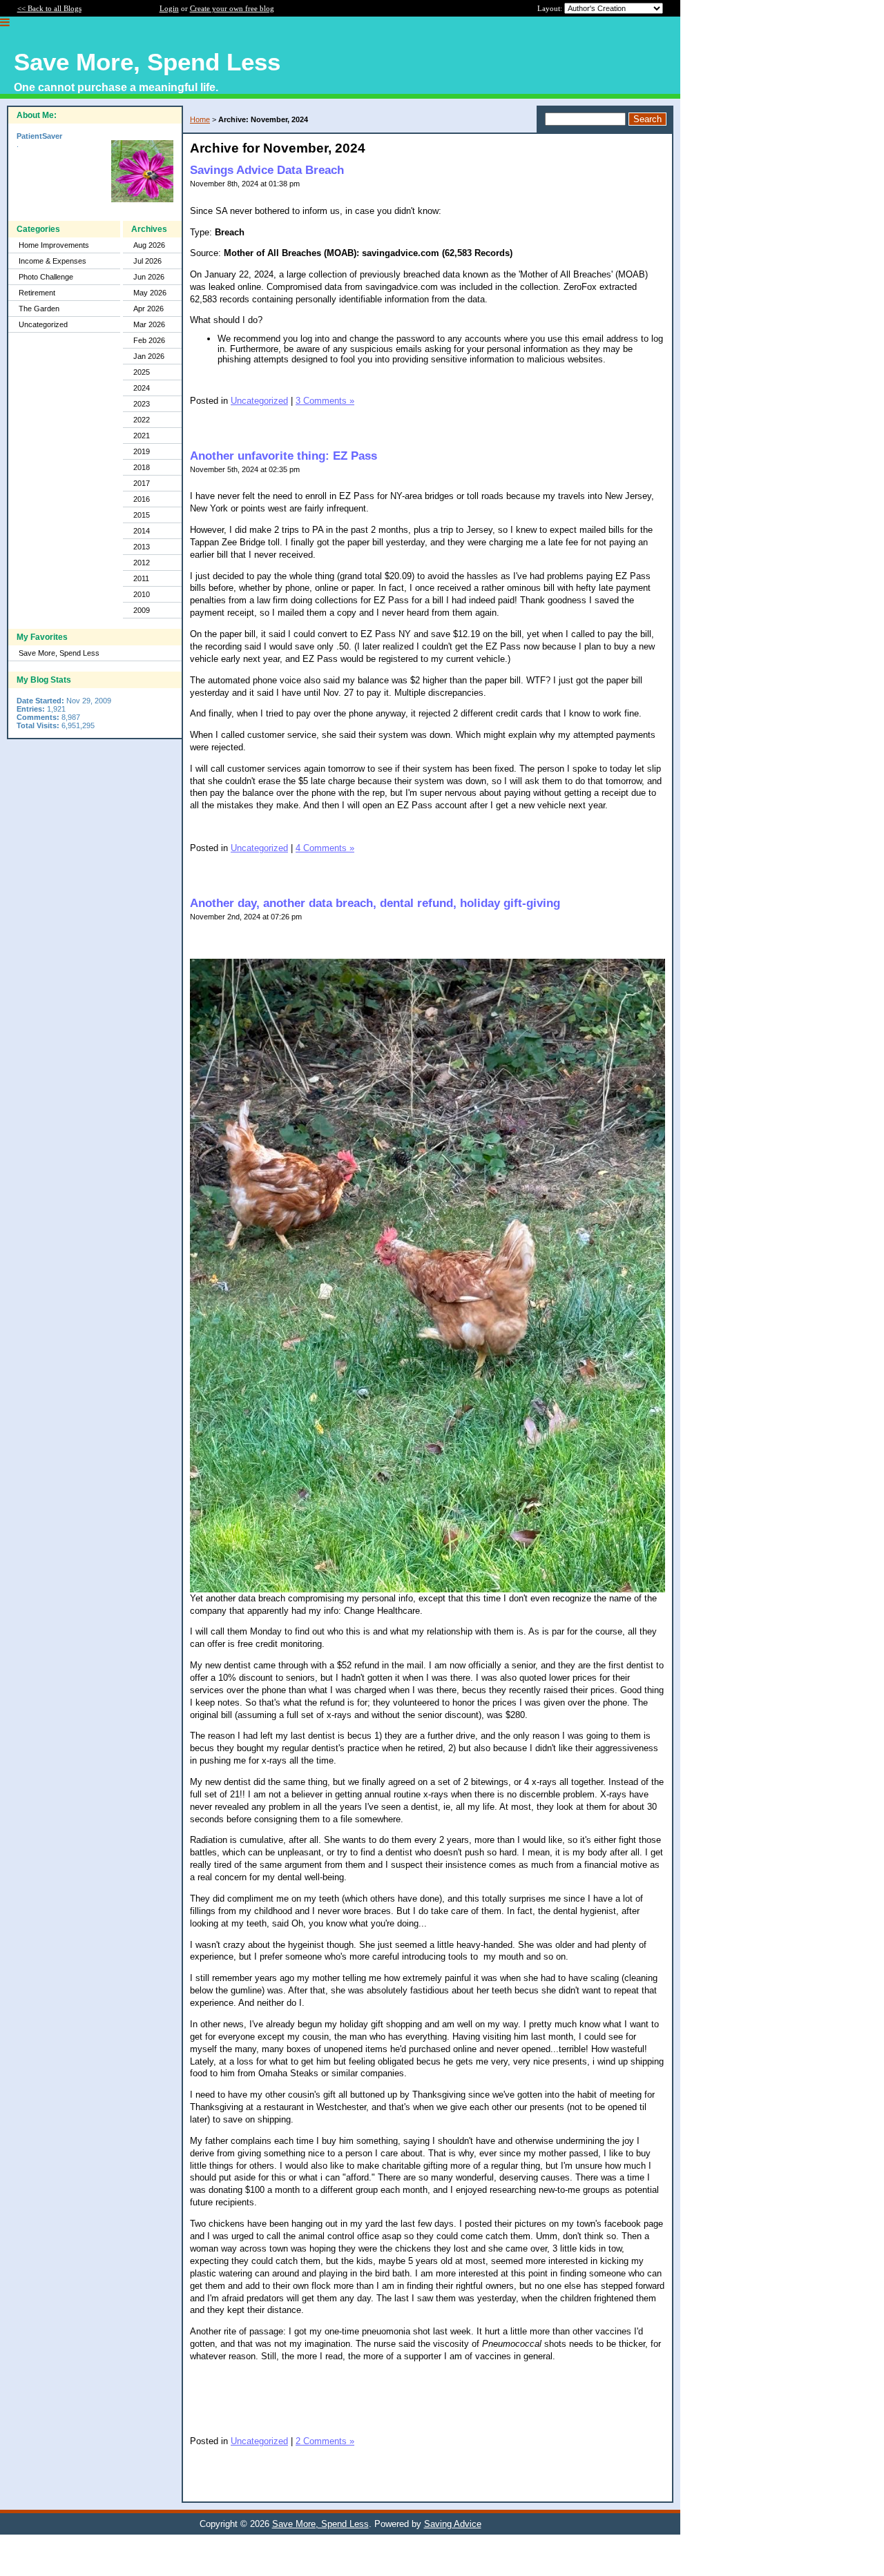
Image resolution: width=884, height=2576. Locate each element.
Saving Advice (453, 2524)
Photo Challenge (46, 277)
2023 (142, 404)
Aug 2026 (149, 245)
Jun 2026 (149, 277)
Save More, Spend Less (59, 653)
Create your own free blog (232, 8)
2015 (142, 515)
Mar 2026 (149, 324)
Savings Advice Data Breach (267, 170)
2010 (142, 594)
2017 (142, 483)
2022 (142, 420)
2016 (142, 499)
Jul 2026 (147, 261)
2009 (142, 610)
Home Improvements (54, 245)
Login (169, 8)
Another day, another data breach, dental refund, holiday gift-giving (375, 903)
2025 (142, 372)
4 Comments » (325, 848)
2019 (142, 451)
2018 (142, 467)
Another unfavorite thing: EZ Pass (284, 456)
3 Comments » (325, 401)
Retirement (37, 293)
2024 (142, 388)
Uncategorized (43, 324)
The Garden (39, 309)
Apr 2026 (148, 309)
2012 (142, 563)
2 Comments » (325, 2441)
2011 (141, 578)
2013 (142, 547)
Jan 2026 (149, 356)
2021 (142, 436)
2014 (142, 531)
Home (200, 119)
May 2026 (150, 293)
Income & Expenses (52, 261)
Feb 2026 (149, 340)
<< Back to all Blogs (49, 8)
